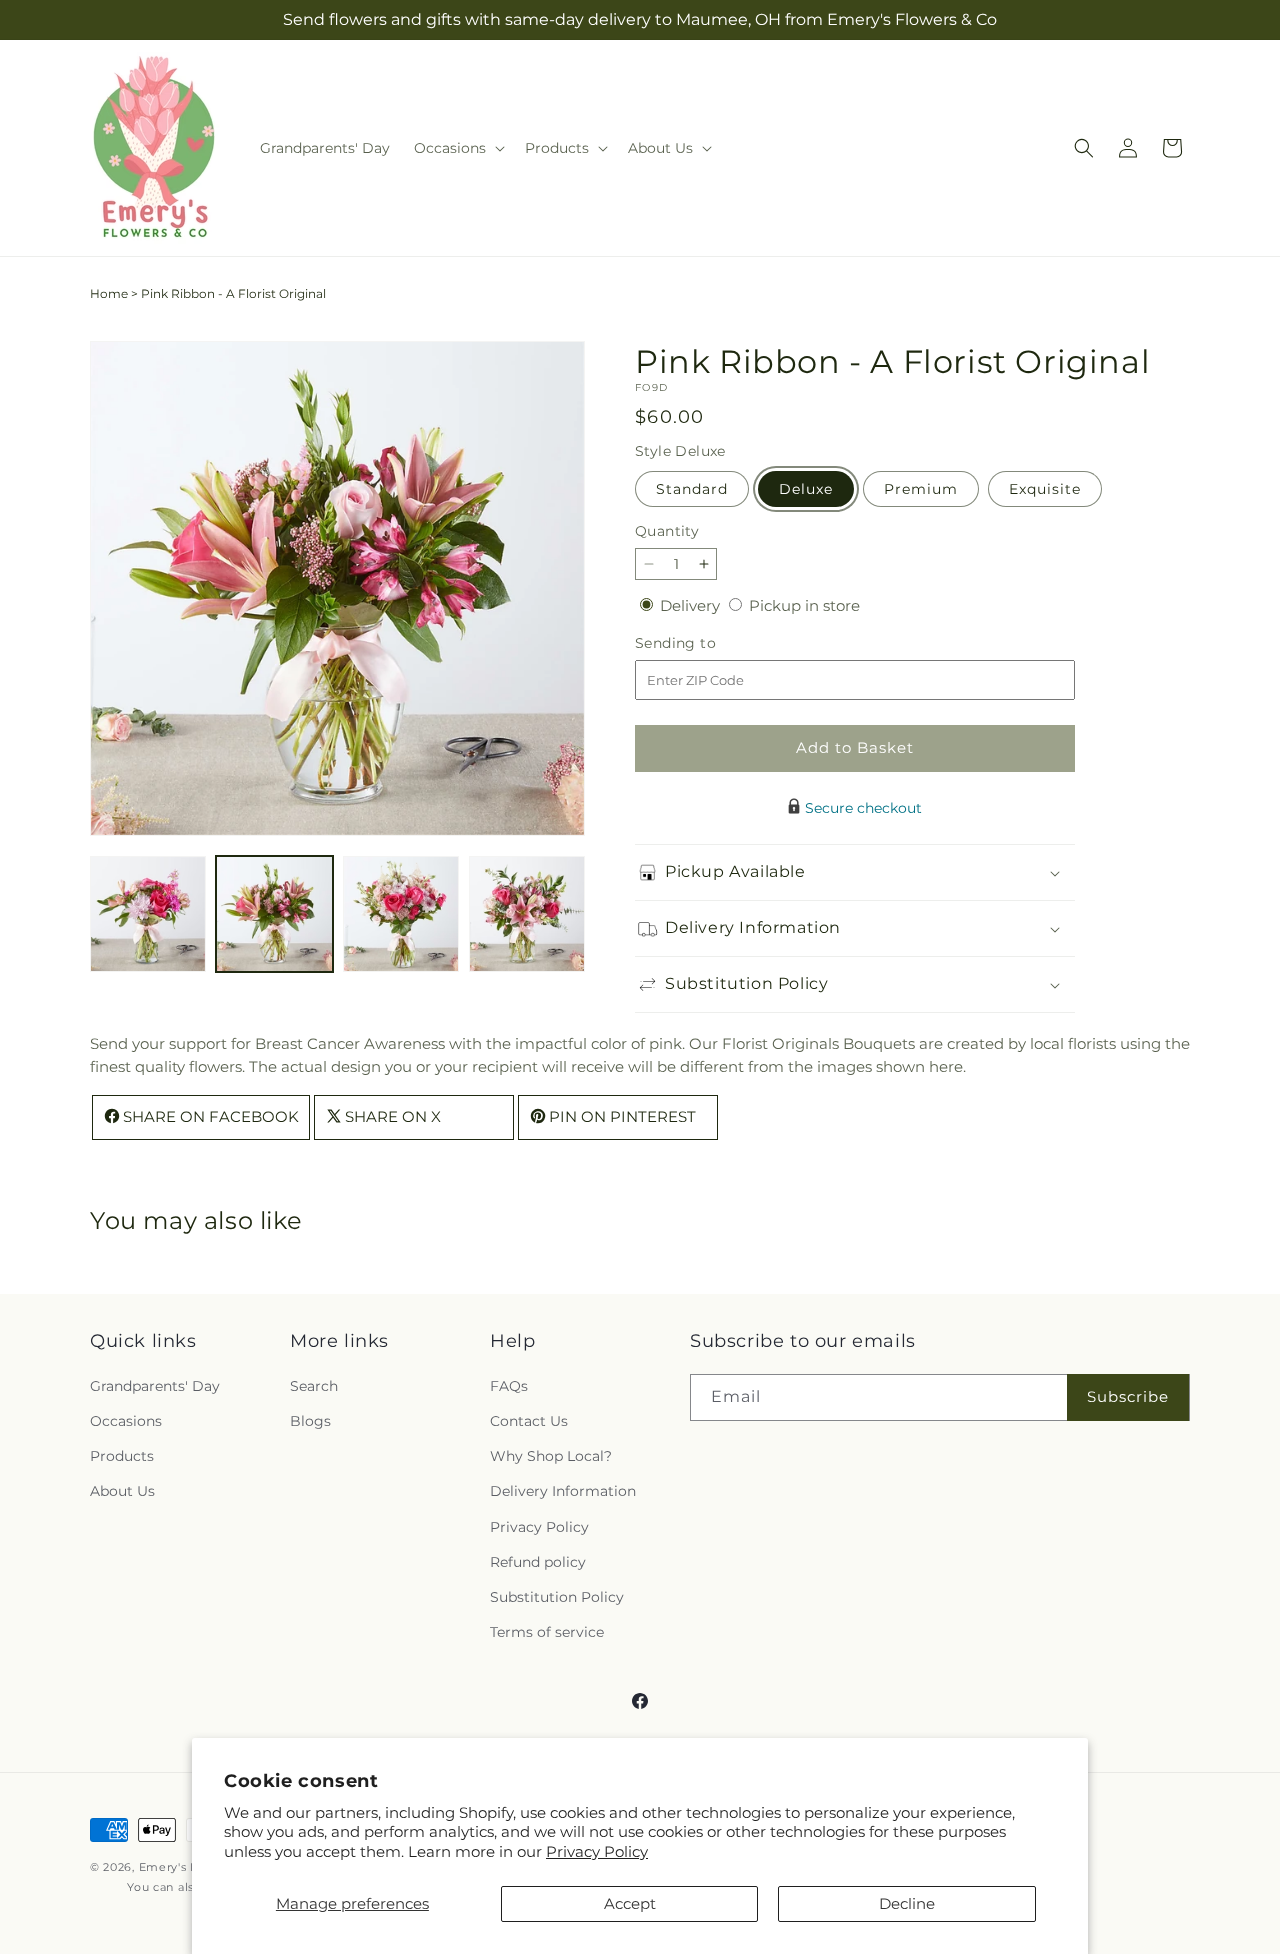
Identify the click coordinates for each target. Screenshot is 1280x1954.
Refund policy (538, 1561)
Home (109, 293)
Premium (921, 489)
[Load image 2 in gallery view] (274, 914)
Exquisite (1045, 489)
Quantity (667, 531)
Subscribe (1128, 1396)
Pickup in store (804, 605)
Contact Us (529, 1421)
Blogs (310, 1421)
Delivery (692, 605)
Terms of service (547, 1632)
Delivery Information (563, 1491)
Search (314, 1385)
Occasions (126, 1421)
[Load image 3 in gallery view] (401, 914)
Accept (630, 1903)
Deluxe (806, 489)
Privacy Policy (597, 1851)
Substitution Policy (557, 1596)
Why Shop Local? (551, 1456)
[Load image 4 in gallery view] (527, 914)
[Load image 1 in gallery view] (148, 914)
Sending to (705, 643)
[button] (457, 148)
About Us (122, 1491)
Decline (907, 1903)
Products (122, 1456)
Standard (692, 489)
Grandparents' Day (155, 1385)
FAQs (509, 1385)
